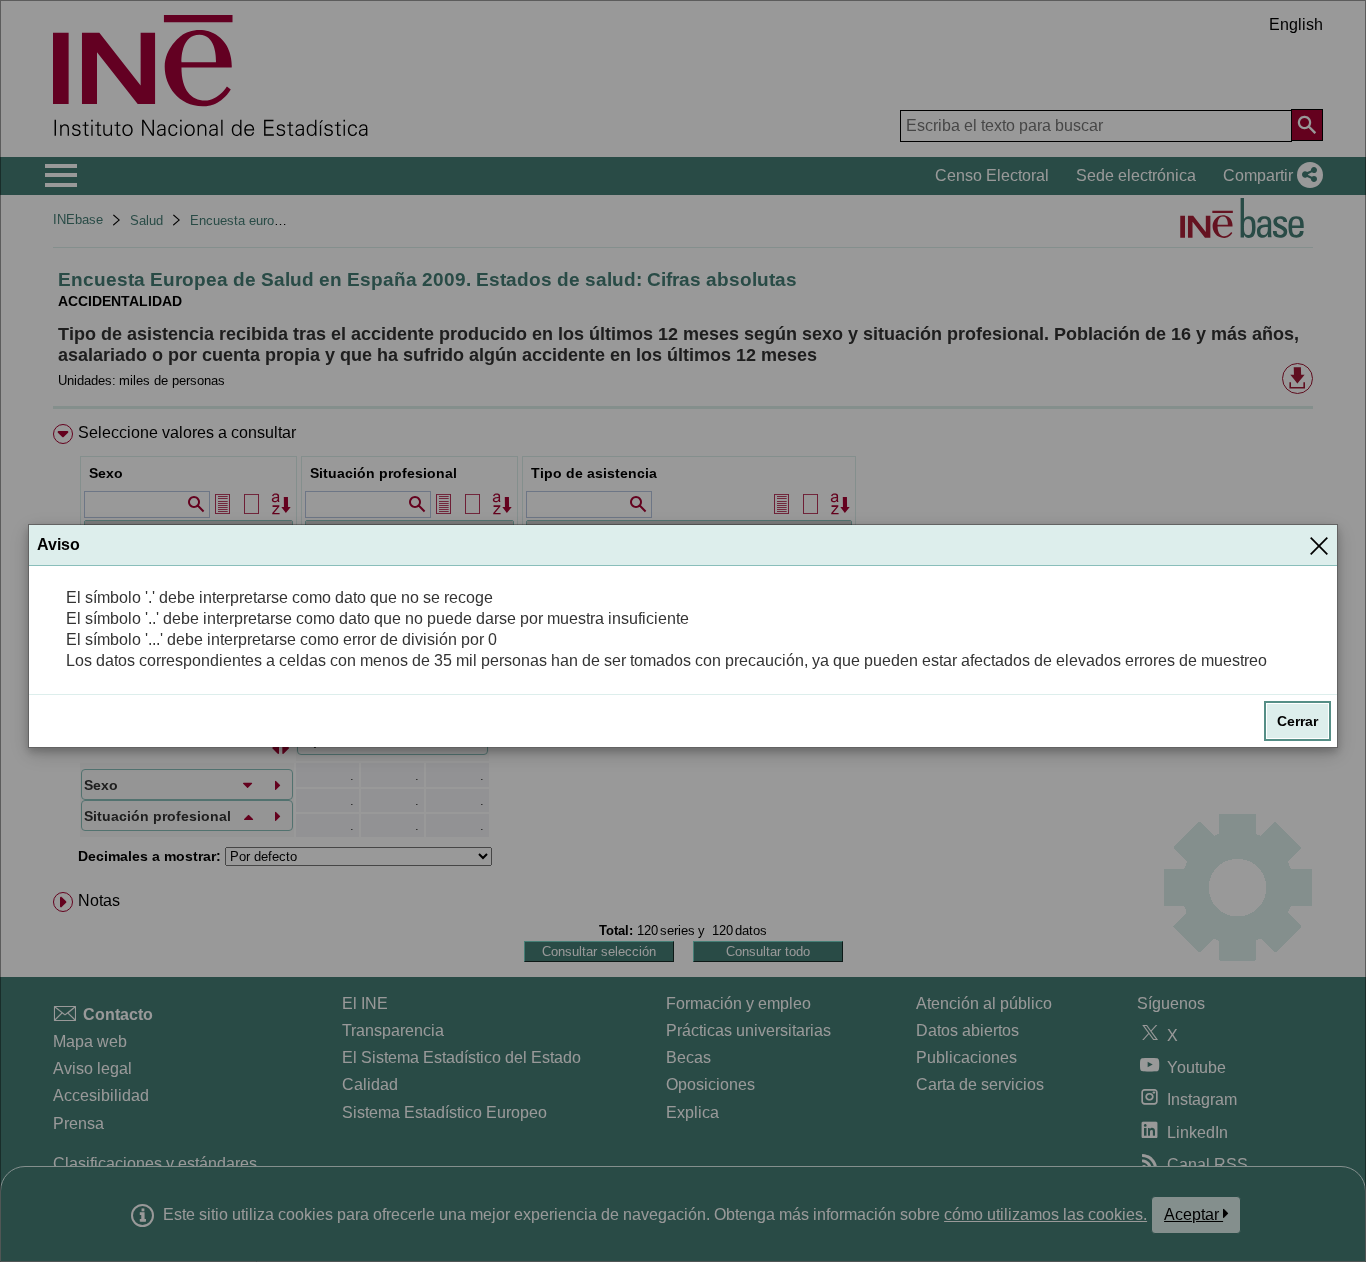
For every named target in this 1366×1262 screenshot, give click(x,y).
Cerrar (1297, 721)
